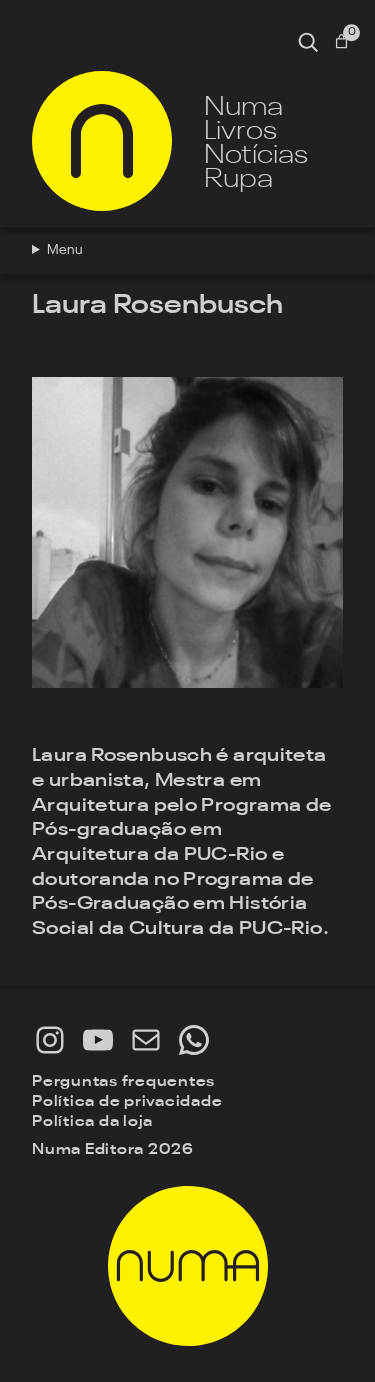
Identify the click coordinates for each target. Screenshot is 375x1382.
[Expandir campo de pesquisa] (308, 42)
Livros (240, 129)
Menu (65, 250)
